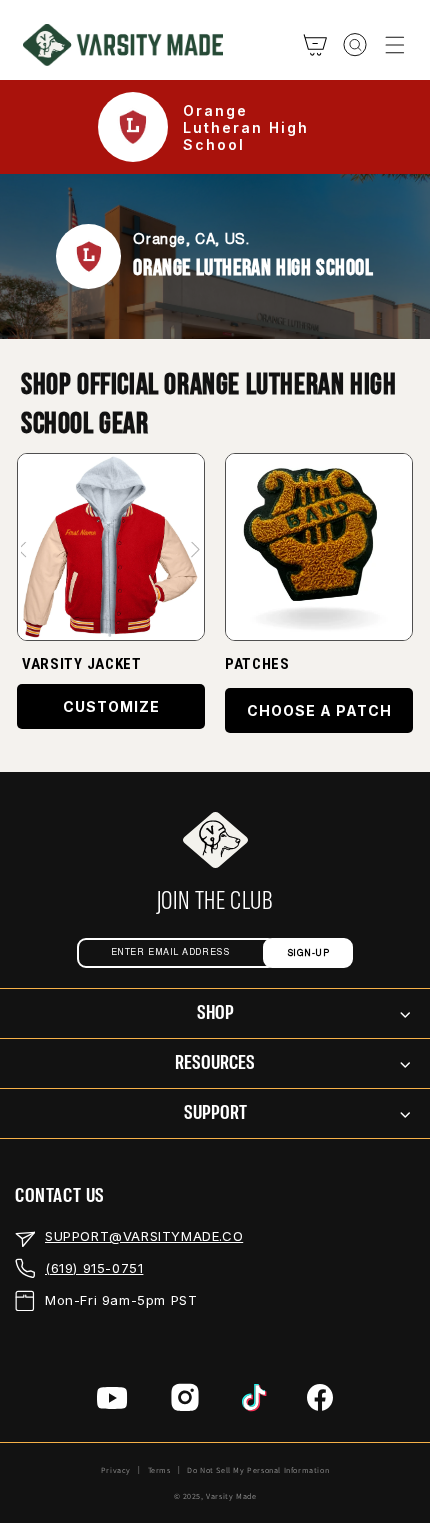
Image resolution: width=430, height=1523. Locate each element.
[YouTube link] (112, 1402)
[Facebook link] (320, 1401)
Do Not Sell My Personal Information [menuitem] (258, 1470)
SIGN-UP (308, 953)
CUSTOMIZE (111, 706)
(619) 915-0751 (94, 1268)
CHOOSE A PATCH (319, 710)
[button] (395, 45)
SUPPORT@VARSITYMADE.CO (144, 1236)
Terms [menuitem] (159, 1470)
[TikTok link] (254, 1402)
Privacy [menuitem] (116, 1470)
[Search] (355, 45)
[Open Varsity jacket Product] (111, 547)
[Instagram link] (185, 1401)
